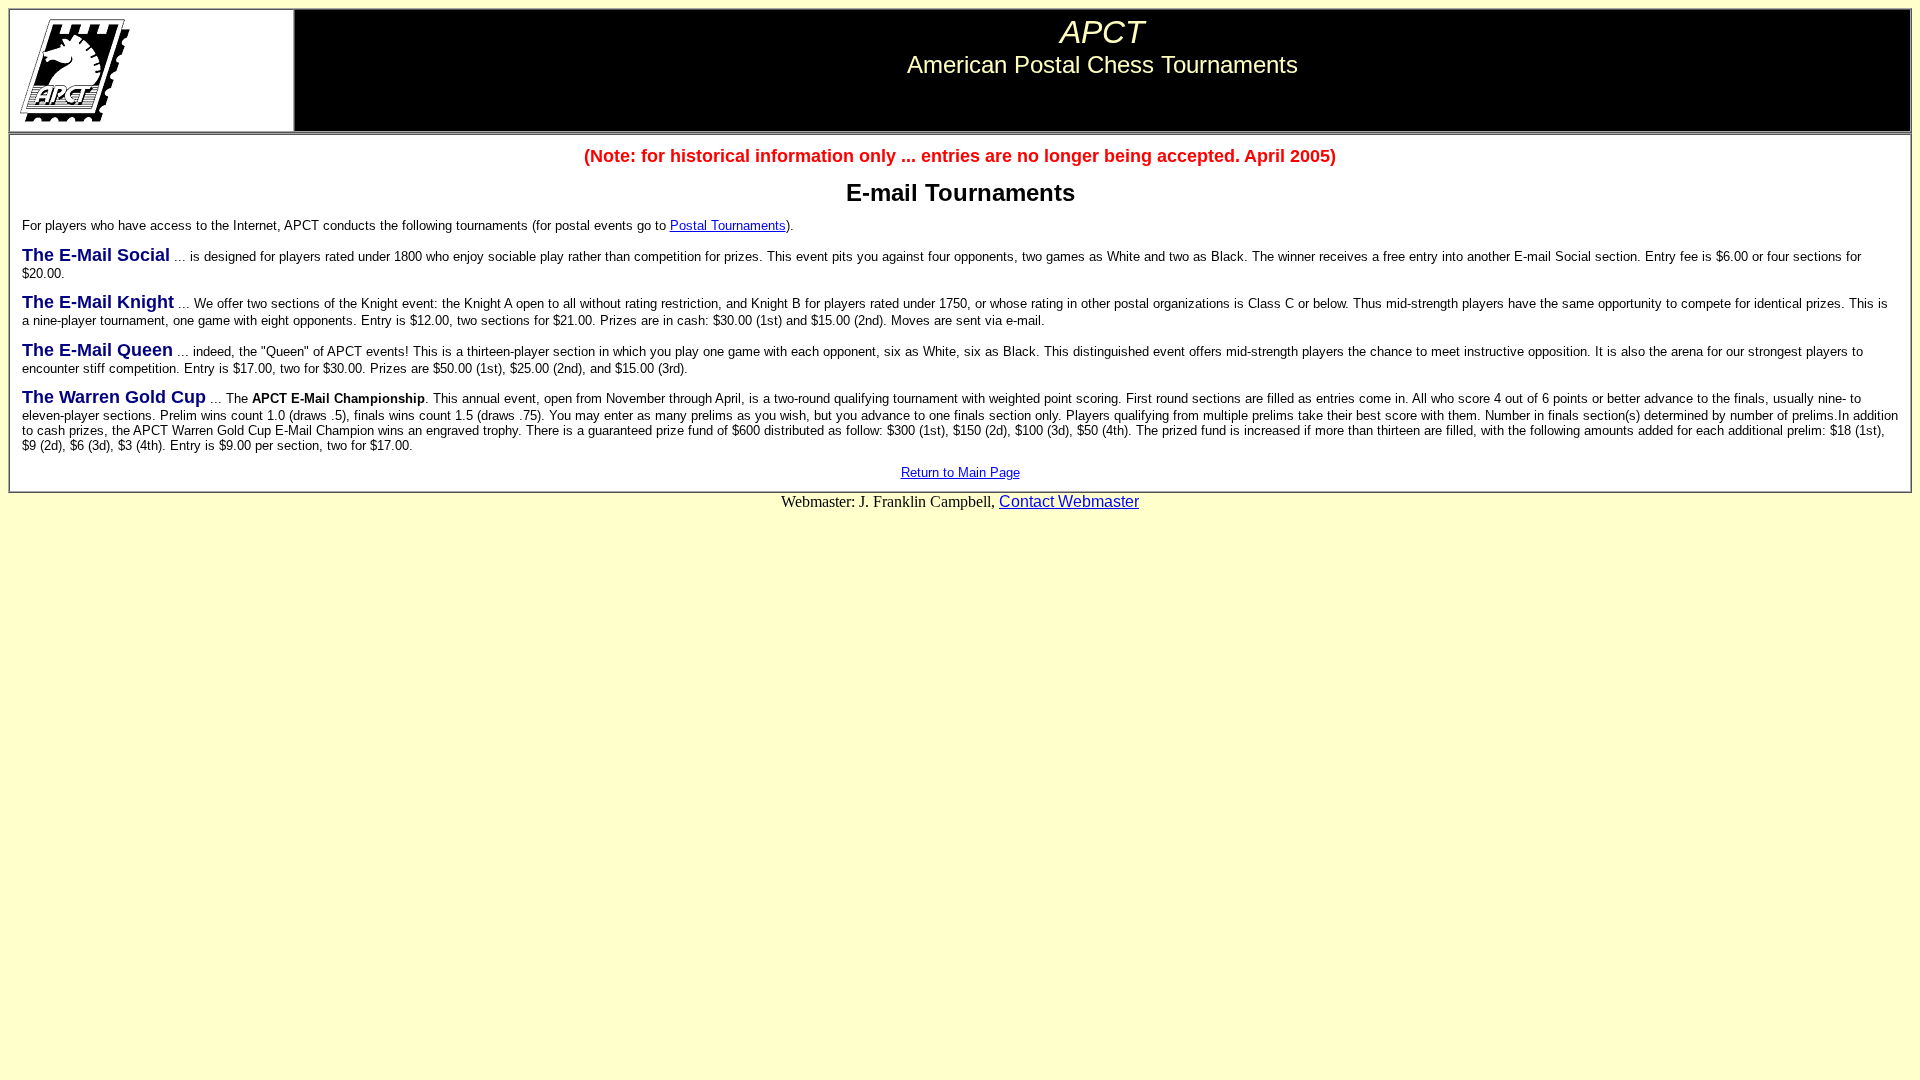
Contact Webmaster (1069, 501)
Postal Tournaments (728, 225)
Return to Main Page (960, 472)
